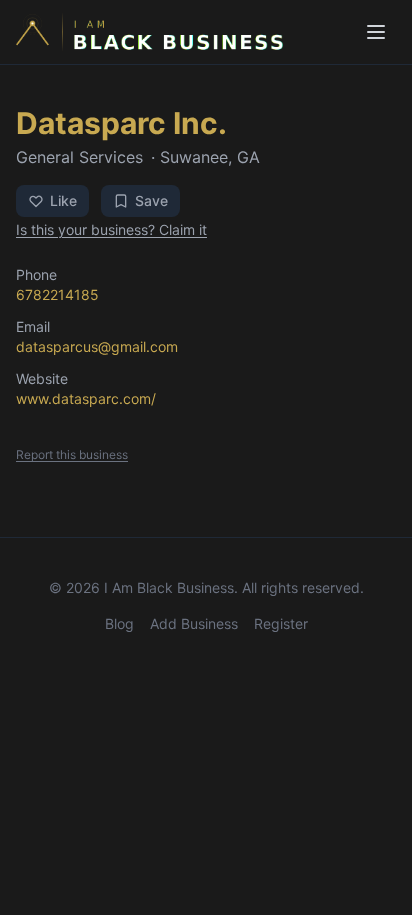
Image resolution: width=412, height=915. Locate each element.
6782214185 (57, 294)
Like (63, 200)
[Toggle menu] (376, 32)
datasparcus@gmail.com (97, 346)
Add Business (194, 623)
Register (281, 623)
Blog (119, 623)
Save (151, 200)
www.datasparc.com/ (86, 398)
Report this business (72, 454)
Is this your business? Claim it (111, 229)
